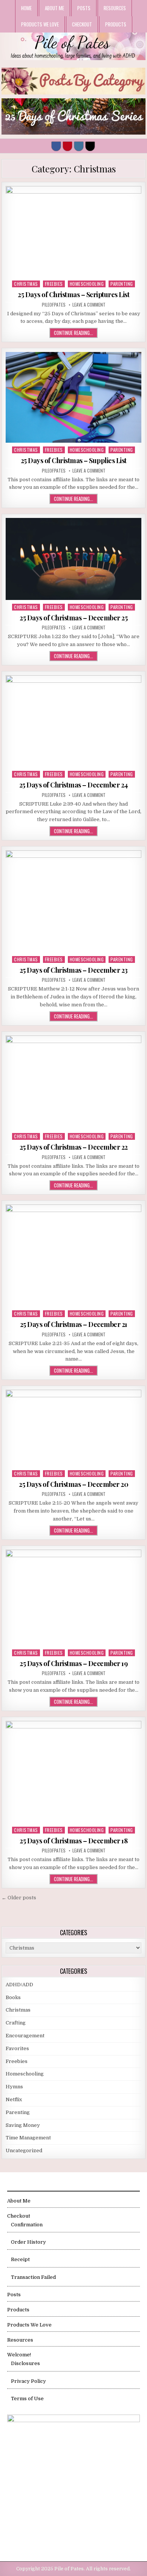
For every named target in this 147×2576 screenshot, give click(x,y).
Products (116, 24)
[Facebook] (56, 146)
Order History (28, 2242)
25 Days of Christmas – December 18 (73, 1841)
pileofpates (54, 305)
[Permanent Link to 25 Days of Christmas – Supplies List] (73, 397)
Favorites (17, 2048)
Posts (84, 8)
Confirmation (27, 2225)
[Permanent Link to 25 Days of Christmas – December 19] (73, 1598)
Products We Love (40, 24)
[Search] (90, 146)
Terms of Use (27, 2399)
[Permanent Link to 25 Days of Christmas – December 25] (73, 559)
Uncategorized (24, 2151)
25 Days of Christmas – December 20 (73, 1484)
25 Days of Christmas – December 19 (73, 1663)
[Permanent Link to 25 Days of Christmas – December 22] (73, 1082)
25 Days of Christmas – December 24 (74, 785)
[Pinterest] (67, 146)
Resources (115, 8)
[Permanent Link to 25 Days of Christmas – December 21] (73, 1255)
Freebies (54, 284)
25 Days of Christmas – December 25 (73, 618)
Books (13, 1997)
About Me (54, 8)
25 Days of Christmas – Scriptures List (73, 294)
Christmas (26, 284)
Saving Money (23, 2125)
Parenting (122, 284)
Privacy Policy (28, 2381)
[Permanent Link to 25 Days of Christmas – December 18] (73, 1772)
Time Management (28, 2138)
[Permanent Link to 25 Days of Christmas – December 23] (73, 901)
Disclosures (25, 2363)
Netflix (14, 2099)
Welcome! (19, 2355)
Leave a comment (89, 305)
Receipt (20, 2259)
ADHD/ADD (19, 1985)
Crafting (16, 2023)
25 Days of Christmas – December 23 (74, 970)
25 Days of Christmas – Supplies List (74, 460)
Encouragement (25, 2036)
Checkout (82, 24)
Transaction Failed (33, 2277)
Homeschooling (87, 284)
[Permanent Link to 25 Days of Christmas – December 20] (73, 1428)
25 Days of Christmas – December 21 (74, 1324)
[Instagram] (79, 146)
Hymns (14, 2087)
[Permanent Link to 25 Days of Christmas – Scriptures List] (73, 231)
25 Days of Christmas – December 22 (74, 1147)
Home (26, 8)
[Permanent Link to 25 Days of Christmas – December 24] (73, 721)
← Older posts (19, 1898)
